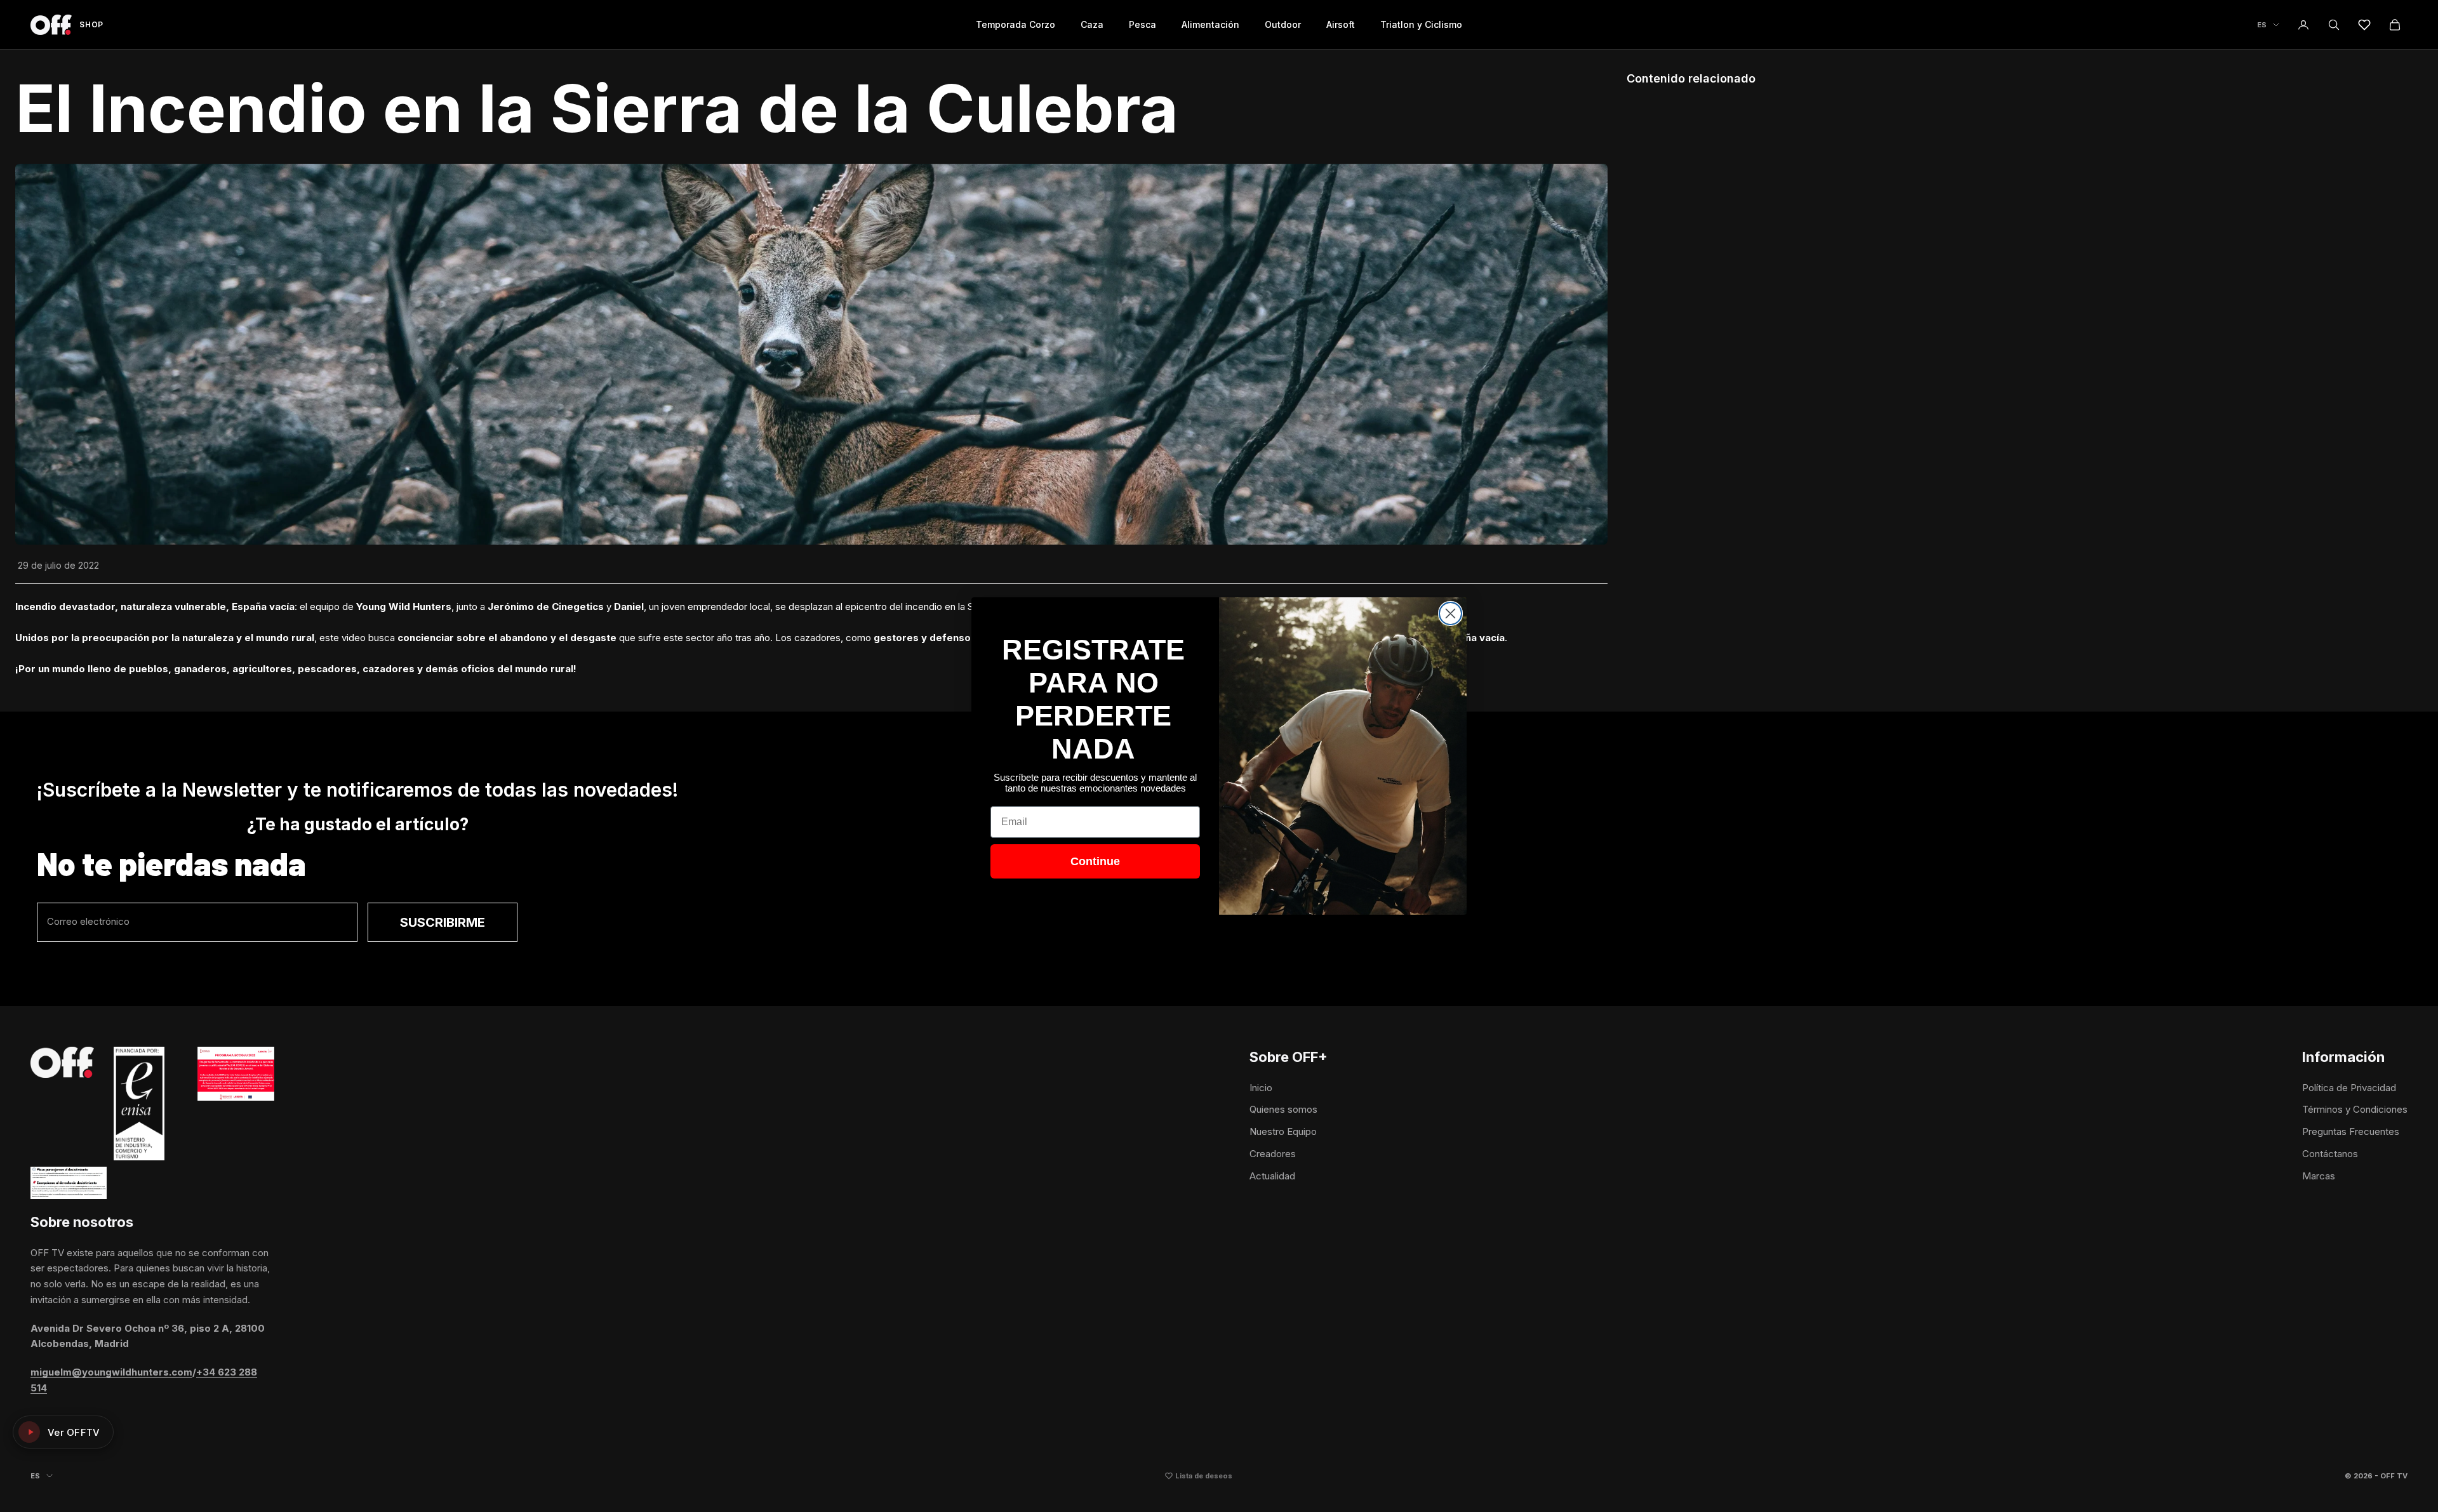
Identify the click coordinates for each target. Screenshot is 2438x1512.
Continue (1095, 861)
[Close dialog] (1450, 613)
